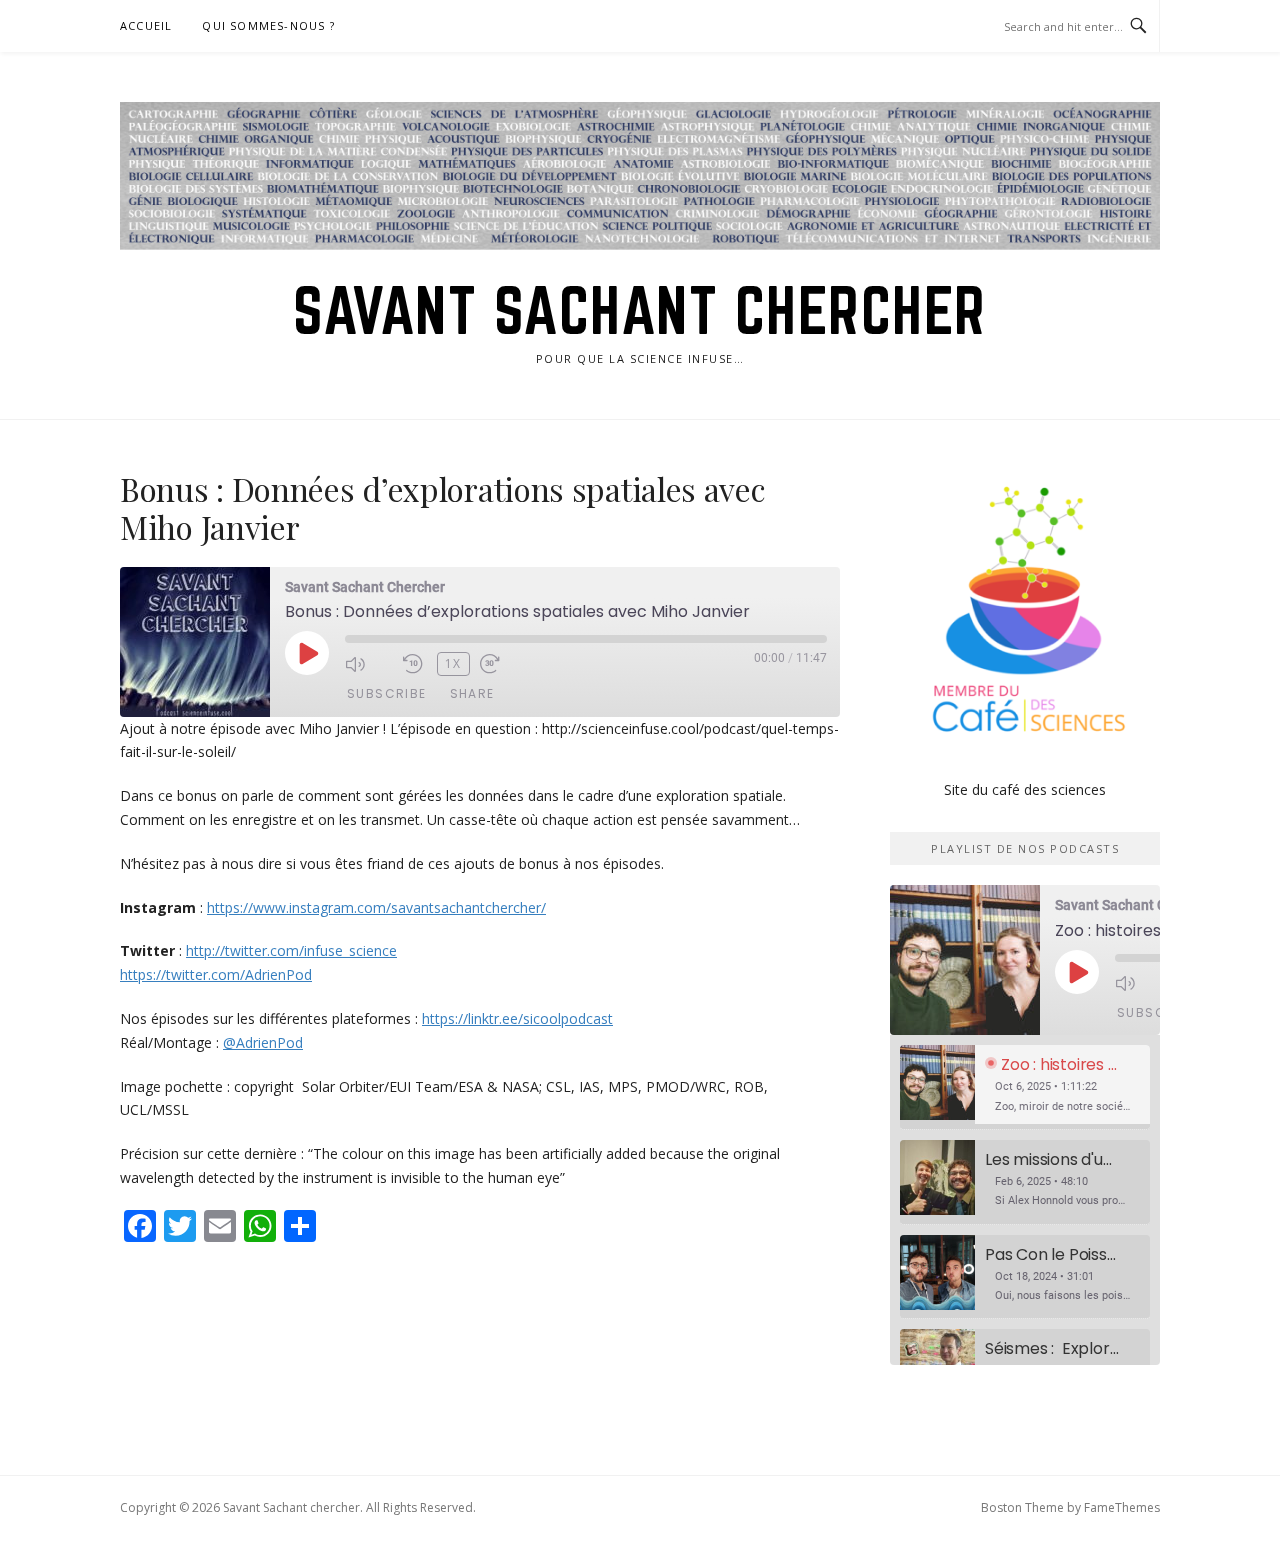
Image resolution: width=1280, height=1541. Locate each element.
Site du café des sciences (1025, 789)
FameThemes (1122, 1507)
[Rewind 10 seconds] (415, 664)
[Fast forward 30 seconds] (504, 664)
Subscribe (387, 693)
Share (472, 693)
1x (453, 663)
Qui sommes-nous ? (268, 25)
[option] (1025, 1087)
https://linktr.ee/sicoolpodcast (517, 1018)
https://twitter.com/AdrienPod (216, 974)
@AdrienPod (263, 1042)
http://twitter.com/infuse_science (291, 950)
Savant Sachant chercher (640, 310)
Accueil (146, 25)
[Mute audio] (369, 664)
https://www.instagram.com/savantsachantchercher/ (376, 907)
